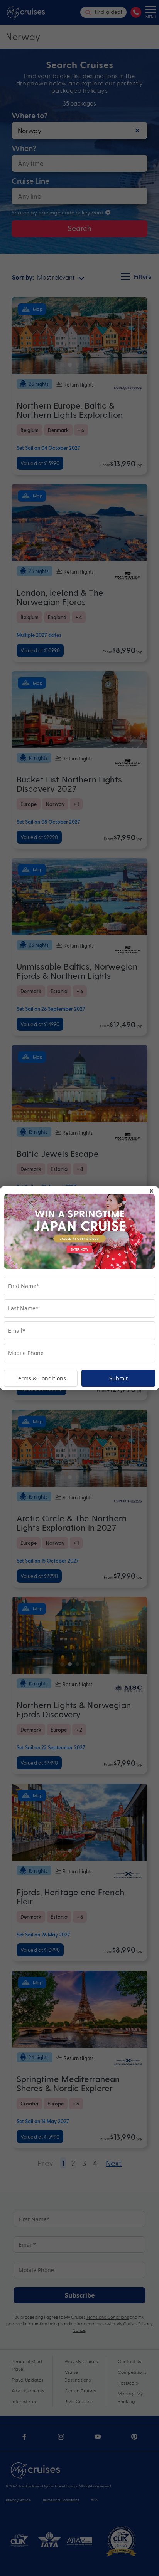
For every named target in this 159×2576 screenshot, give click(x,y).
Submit (118, 1378)
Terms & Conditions (41, 1378)
